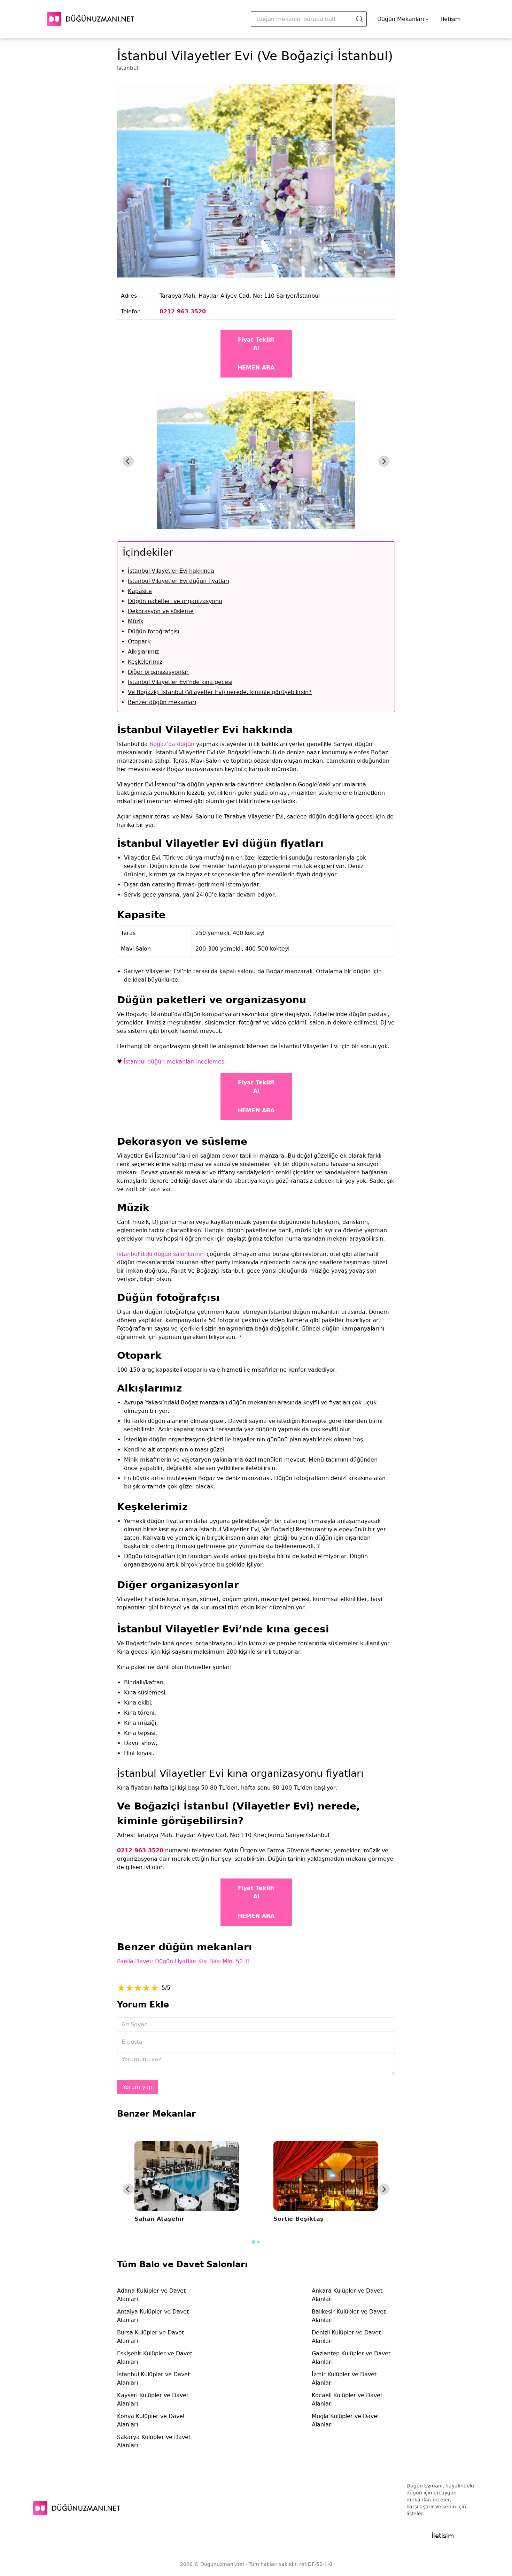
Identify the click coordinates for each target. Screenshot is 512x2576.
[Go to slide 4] (258, 524)
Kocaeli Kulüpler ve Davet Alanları (347, 2399)
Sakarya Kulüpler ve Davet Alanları (154, 2441)
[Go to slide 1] (244, 524)
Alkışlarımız (143, 652)
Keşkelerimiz (145, 662)
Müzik (136, 621)
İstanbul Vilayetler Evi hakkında (171, 571)
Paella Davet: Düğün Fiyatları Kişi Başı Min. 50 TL (184, 1961)
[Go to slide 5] (263, 524)
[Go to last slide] (128, 461)
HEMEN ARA (256, 368)
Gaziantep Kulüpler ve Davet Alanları (351, 2358)
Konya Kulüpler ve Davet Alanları (151, 2420)
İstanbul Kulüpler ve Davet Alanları (153, 2379)
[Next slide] (384, 461)
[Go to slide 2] (249, 524)
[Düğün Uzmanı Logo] (77, 2508)
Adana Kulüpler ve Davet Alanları (151, 2295)
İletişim (451, 19)
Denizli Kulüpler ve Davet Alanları (346, 2337)
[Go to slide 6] (268, 524)
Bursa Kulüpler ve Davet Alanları (150, 2337)
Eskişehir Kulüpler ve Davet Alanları (155, 2358)
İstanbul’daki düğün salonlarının (161, 1254)
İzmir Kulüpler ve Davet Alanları (344, 2379)
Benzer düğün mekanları (162, 702)
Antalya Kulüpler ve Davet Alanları (153, 2316)
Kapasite (140, 591)
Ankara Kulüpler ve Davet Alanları (347, 2295)
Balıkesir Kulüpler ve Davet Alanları (349, 2316)
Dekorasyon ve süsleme (161, 611)
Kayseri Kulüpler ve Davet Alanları (153, 2399)
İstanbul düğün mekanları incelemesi (175, 1062)
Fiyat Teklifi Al (256, 344)
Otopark (139, 642)
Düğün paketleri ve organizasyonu (175, 601)
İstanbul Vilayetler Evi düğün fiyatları (179, 581)
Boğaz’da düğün (172, 744)
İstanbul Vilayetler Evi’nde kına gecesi (180, 682)
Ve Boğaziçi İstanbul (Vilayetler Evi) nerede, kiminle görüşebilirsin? (220, 692)
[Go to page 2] (258, 2242)
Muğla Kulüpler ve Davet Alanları (346, 2420)
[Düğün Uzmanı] (91, 19)
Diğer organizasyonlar (158, 672)
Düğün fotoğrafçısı (153, 631)
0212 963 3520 (183, 311)
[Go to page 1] (253, 2242)
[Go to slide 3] (254, 524)
